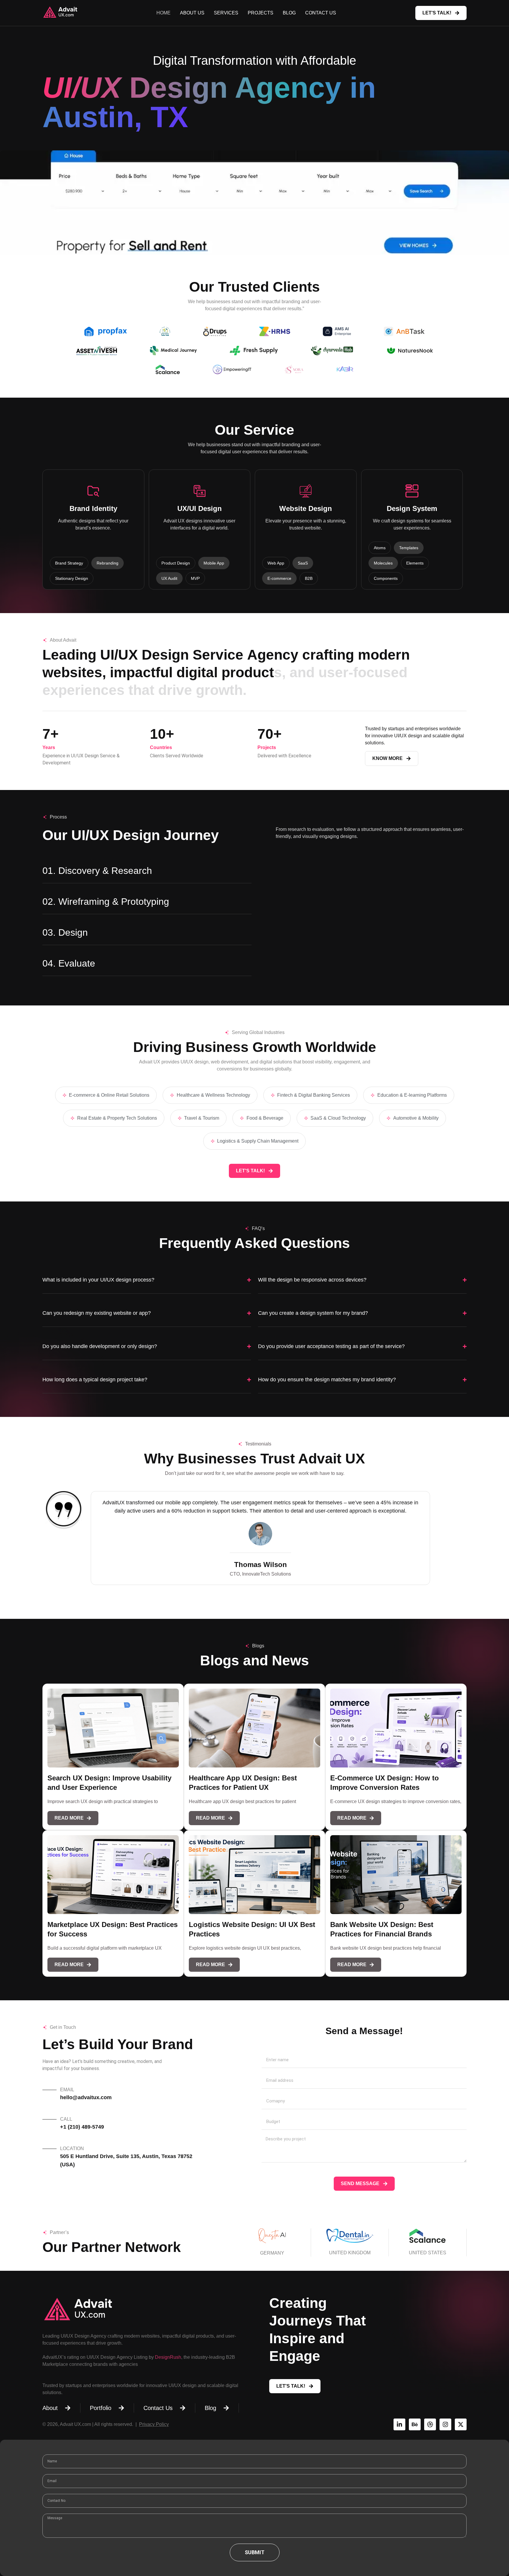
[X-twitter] (461, 2424)
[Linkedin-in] (399, 2424)
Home (163, 13)
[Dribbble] (430, 2424)
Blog (289, 13)
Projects (261, 13)
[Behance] (415, 2424)
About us (192, 13)
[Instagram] (445, 2424)
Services (226, 13)
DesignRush (168, 2357)
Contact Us (321, 13)
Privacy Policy (154, 2424)
